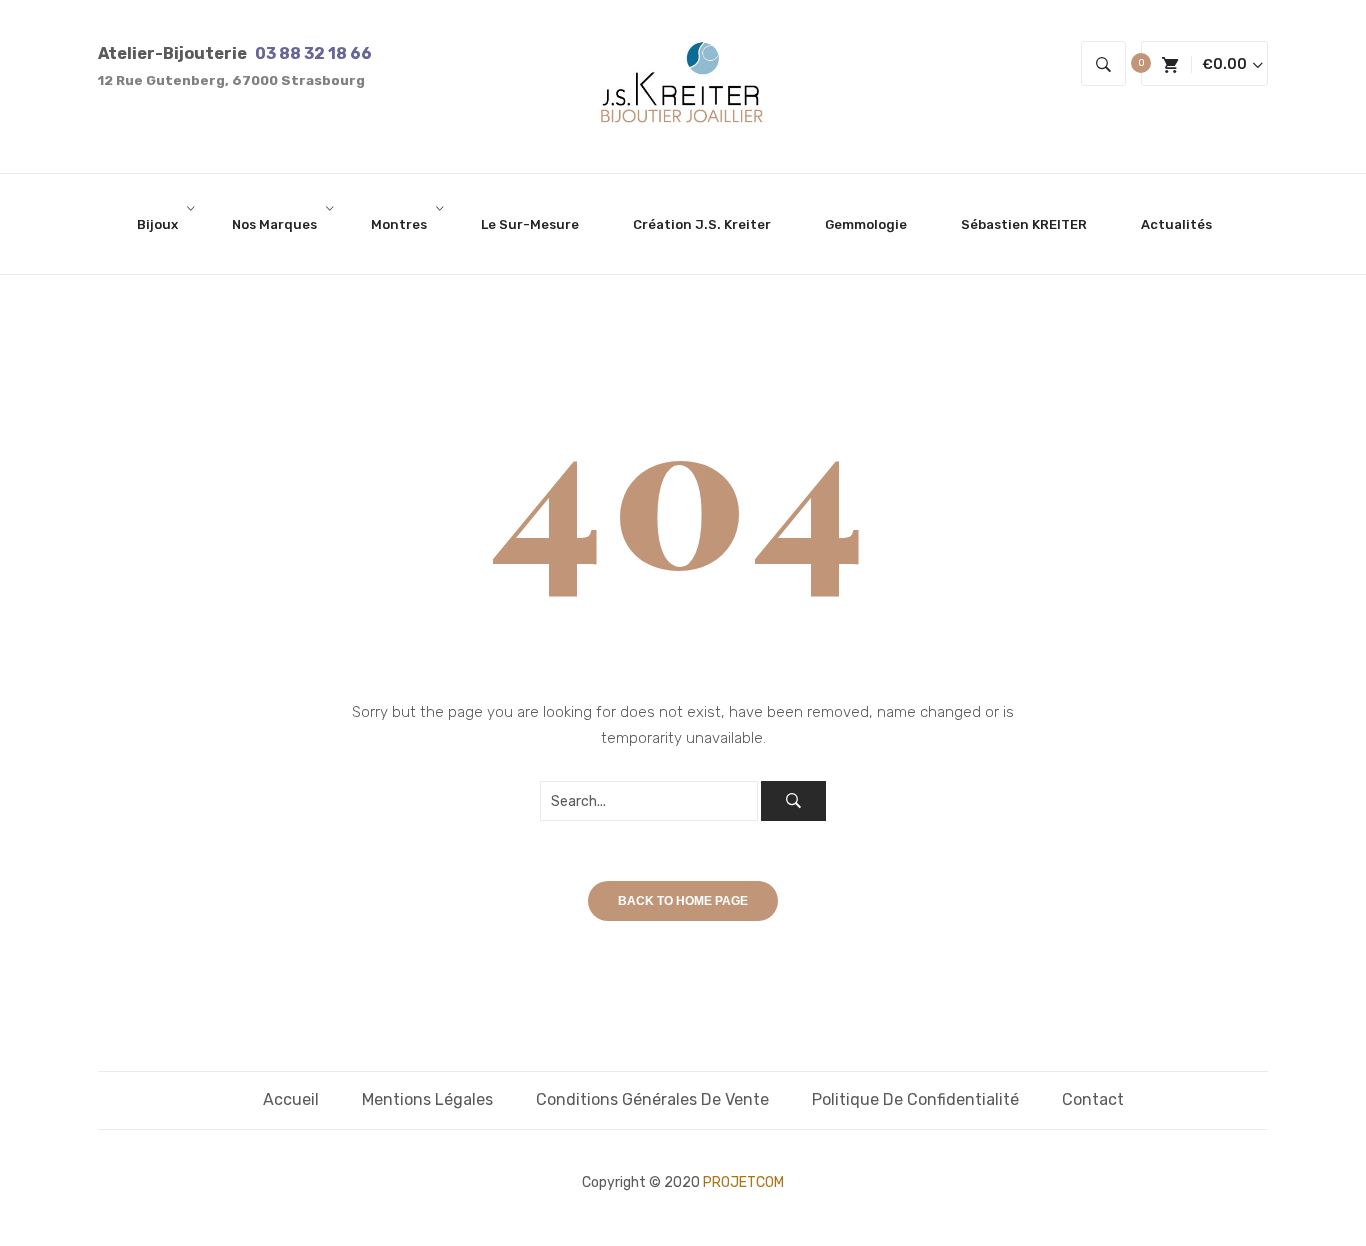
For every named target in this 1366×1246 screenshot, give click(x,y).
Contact (1093, 1099)
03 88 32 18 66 (313, 53)
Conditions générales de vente (652, 1099)
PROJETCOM (743, 1182)
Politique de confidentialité (915, 1099)
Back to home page (683, 901)
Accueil (291, 1099)
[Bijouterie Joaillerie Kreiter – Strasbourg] (683, 86)
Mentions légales (427, 1099)
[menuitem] (166, 224)
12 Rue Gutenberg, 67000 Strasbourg (231, 80)
